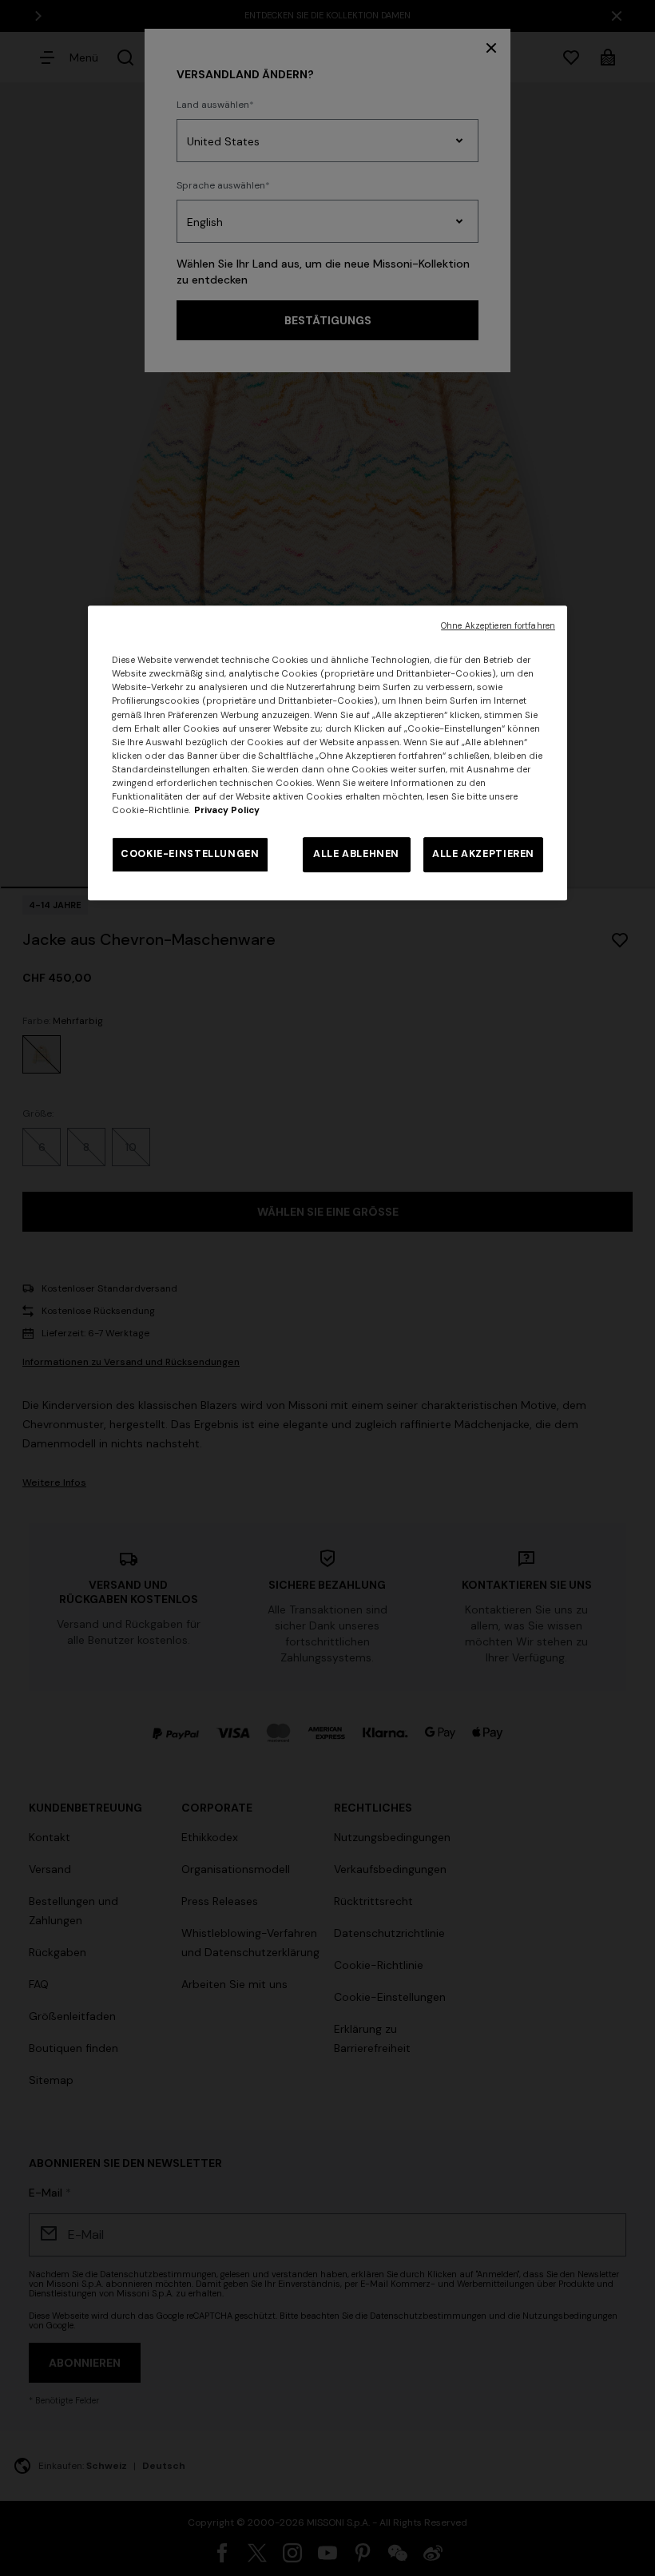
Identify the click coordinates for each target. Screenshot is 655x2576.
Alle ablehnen (356, 854)
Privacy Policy (227, 810)
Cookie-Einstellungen (190, 854)
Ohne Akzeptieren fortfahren (498, 626)
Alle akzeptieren (483, 854)
